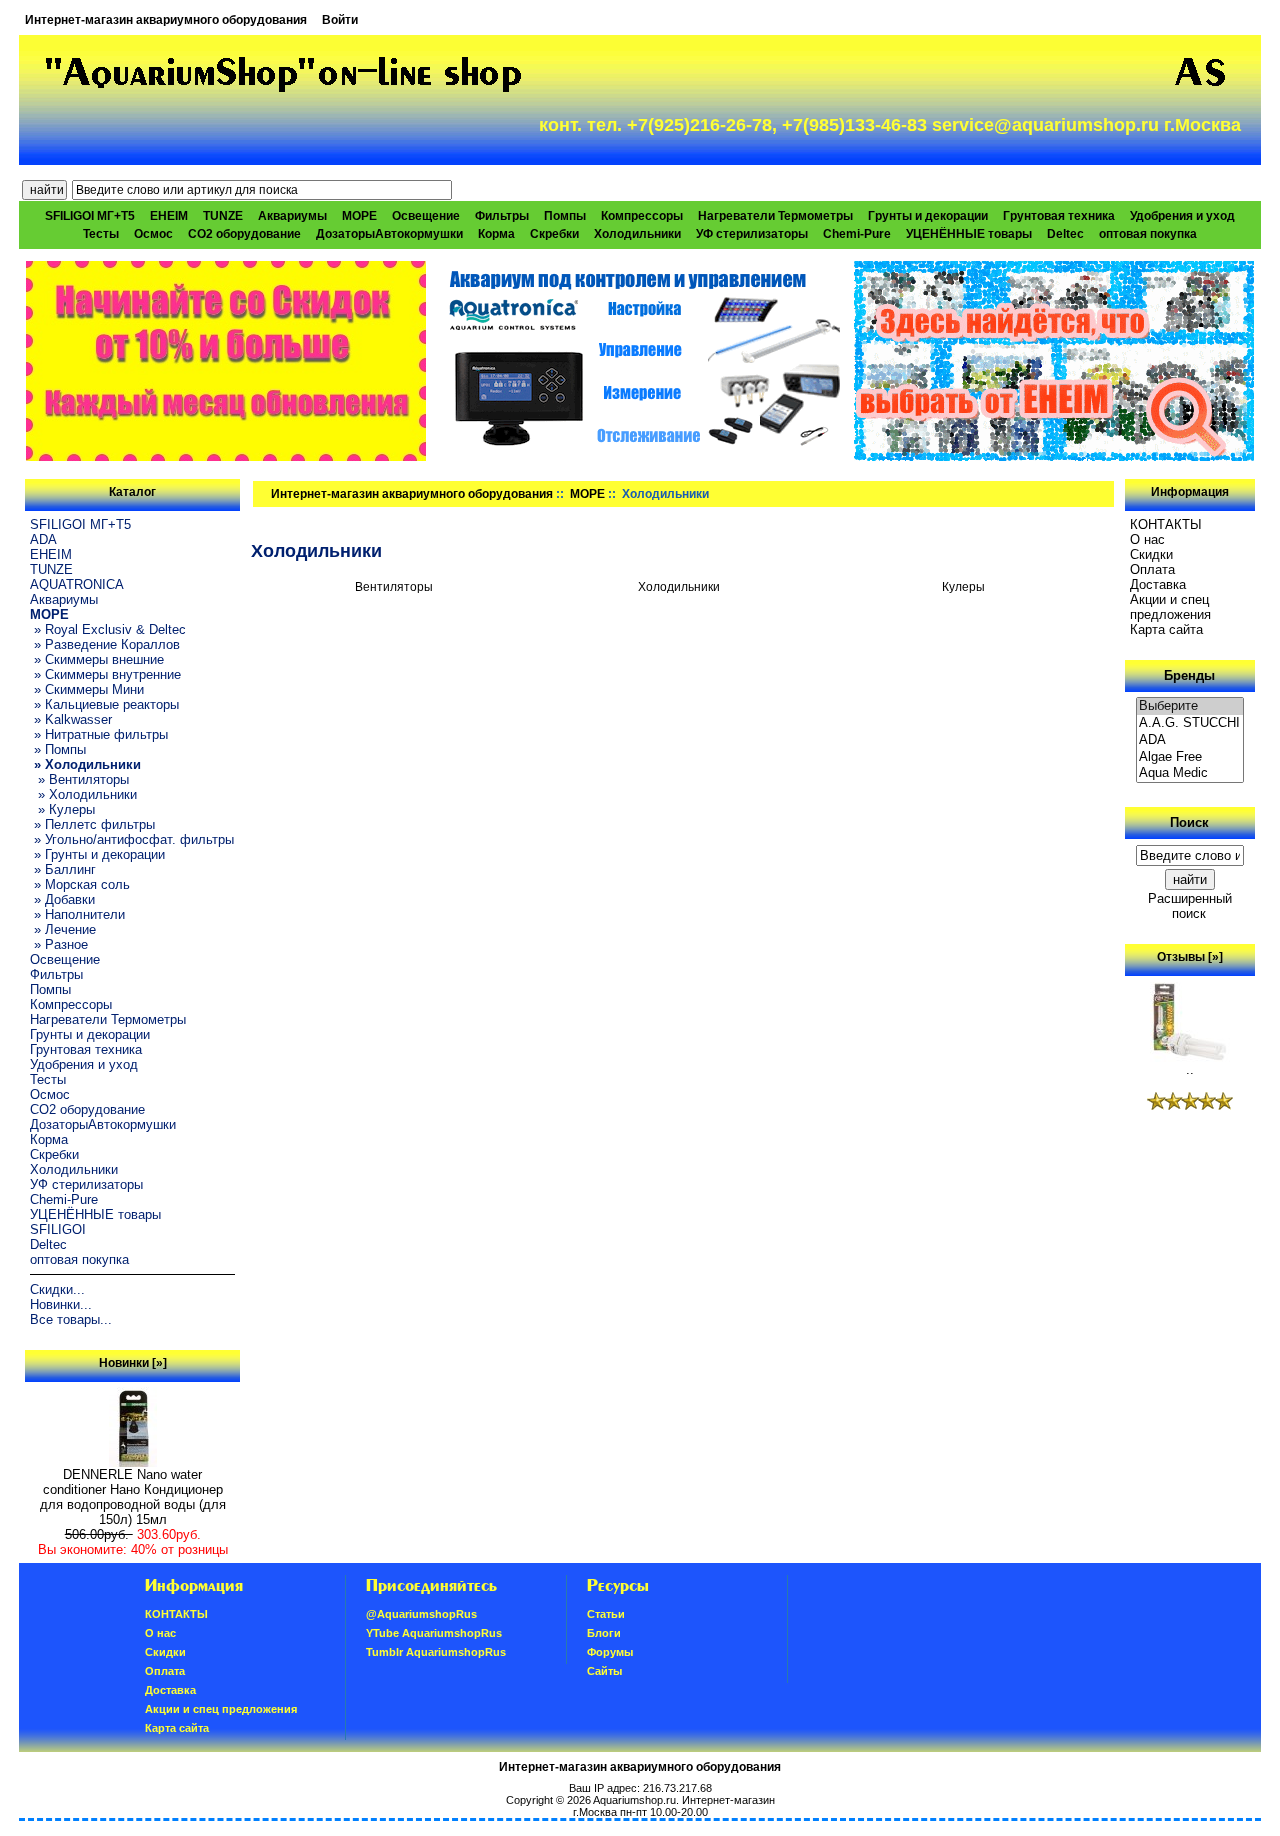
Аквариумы (292, 216)
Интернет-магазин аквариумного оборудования (166, 20)
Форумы (610, 1652)
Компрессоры (642, 216)
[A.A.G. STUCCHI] (1190, 723)
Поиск (1189, 822)
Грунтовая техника (1059, 216)
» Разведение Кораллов (105, 644)
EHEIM (169, 216)
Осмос (153, 234)
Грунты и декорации (928, 216)
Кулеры (963, 587)
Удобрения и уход (1182, 216)
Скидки (1151, 554)
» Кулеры (62, 809)
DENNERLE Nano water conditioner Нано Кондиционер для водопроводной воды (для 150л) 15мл (133, 1497)
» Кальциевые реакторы (104, 704)
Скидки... (57, 1289)
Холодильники (637, 234)
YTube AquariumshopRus (434, 1633)
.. (1190, 1069)
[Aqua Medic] (1190, 773)
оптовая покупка (1148, 234)
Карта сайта (1166, 629)
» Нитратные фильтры (99, 734)
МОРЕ (587, 494)
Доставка (1158, 584)
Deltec (1065, 234)
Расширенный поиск (1190, 906)
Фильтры (502, 216)
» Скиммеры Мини (87, 689)
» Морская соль (80, 884)
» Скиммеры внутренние (105, 674)
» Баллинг (63, 869)
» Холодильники (83, 794)
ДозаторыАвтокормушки (389, 234)
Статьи (606, 1614)
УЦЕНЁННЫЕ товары (969, 234)
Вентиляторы (394, 587)
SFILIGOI (58, 1229)
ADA (43, 539)
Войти (340, 20)
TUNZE (223, 216)
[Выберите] (1190, 706)
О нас (1147, 539)
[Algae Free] (1190, 757)
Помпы (565, 216)
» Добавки (62, 899)
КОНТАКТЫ (1166, 524)
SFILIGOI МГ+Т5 (90, 216)
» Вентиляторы (79, 779)
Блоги (604, 1633)
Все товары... (71, 1319)
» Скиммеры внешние (97, 659)
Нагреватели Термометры (775, 216)
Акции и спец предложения (1170, 607)
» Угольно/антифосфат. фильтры (132, 839)
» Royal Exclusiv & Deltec (108, 629)
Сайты (604, 1671)
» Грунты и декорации (97, 854)
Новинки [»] (133, 1363)
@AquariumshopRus (421, 1614)
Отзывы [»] (1190, 957)
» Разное (59, 944)
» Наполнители (77, 914)
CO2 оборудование (244, 234)
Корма (496, 234)
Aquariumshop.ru (634, 1800)
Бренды (1189, 675)
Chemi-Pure (857, 234)
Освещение (426, 216)
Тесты (101, 234)
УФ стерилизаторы (752, 234)
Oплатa (1152, 569)
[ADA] (1190, 740)
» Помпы (58, 749)
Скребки (554, 234)
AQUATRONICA (77, 584)
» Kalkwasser (71, 719)
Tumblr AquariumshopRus (436, 1652)
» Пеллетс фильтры (92, 824)
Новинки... (61, 1304)
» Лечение (63, 929)
